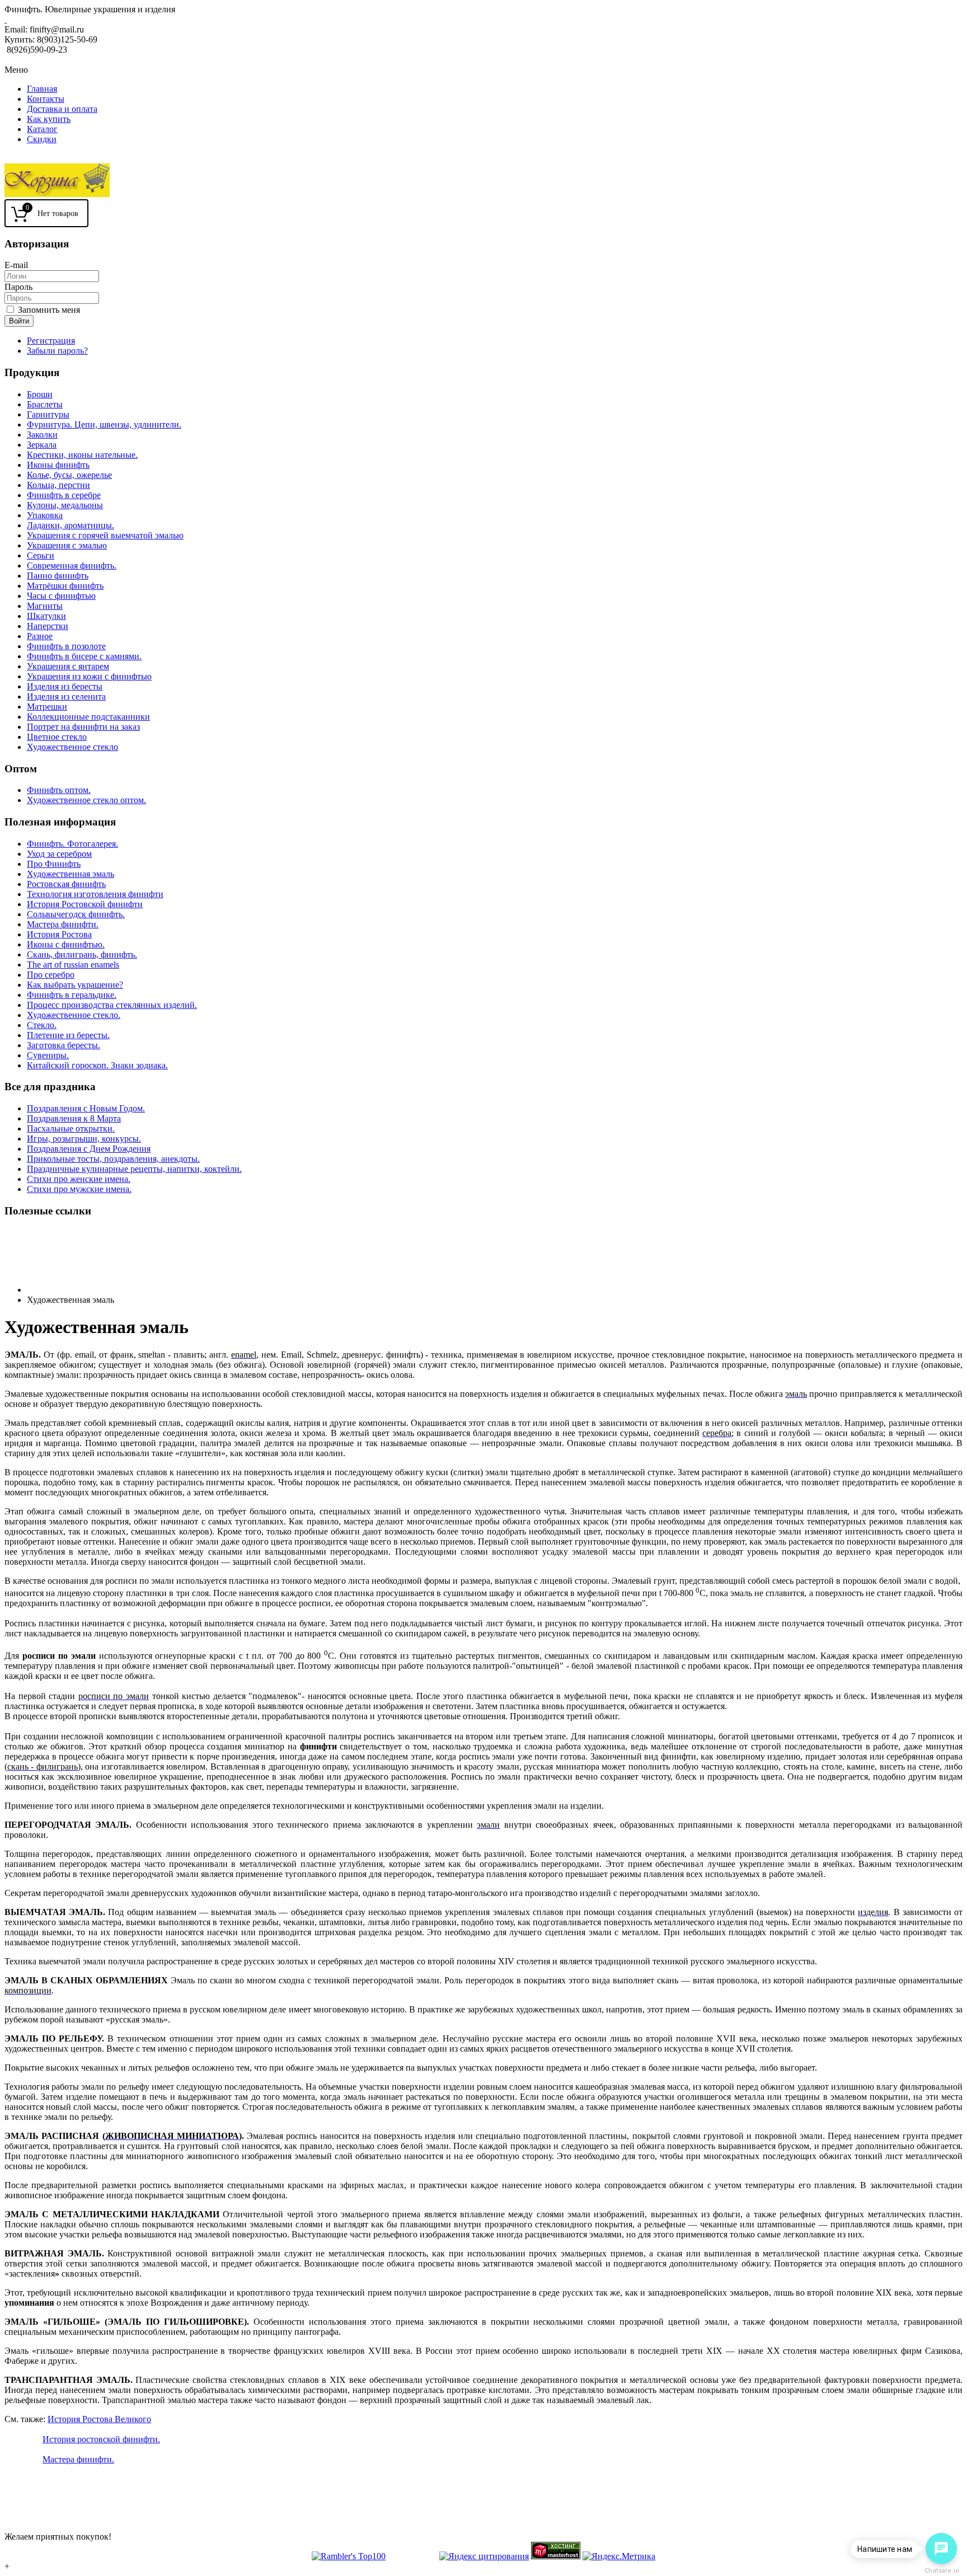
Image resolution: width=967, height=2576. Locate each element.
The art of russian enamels (73, 965)
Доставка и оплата (62, 109)
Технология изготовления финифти (95, 894)
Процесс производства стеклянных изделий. (112, 1005)
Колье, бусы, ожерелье (69, 475)
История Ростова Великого (99, 2419)
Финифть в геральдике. (72, 995)
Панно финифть (58, 576)
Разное (40, 636)
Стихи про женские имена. (79, 1179)
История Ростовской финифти (85, 904)
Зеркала (42, 445)
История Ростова (59, 934)
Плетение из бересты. (68, 1035)
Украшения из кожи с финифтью (89, 676)
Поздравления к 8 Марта (74, 1118)
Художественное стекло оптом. (86, 800)
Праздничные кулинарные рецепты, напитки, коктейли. (134, 1169)
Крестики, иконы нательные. (82, 455)
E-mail (16, 265)
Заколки (42, 435)
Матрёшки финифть (65, 586)
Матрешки (47, 707)
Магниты (45, 606)
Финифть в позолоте (66, 646)
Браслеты (45, 404)
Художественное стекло (72, 747)
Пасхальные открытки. (71, 1129)
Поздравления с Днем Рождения (89, 1149)
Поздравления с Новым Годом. (86, 1108)
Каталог (42, 129)
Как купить (49, 119)
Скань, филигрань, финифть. (82, 954)
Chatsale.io (941, 2571)
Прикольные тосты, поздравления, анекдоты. (113, 1159)
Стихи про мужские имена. (79, 1189)
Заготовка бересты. (64, 1045)
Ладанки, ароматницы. (71, 525)
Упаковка (45, 515)
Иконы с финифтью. (66, 944)
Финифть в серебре (64, 495)
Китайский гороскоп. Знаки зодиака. (97, 1065)
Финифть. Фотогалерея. (72, 844)
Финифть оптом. (59, 790)
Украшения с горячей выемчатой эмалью (105, 535)
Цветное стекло (57, 737)
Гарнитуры (48, 414)
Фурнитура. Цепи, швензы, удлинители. (104, 424)
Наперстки (48, 626)
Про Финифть (54, 864)
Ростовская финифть (66, 884)
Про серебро (51, 975)
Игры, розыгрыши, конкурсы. (84, 1139)
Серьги (41, 555)
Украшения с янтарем (68, 666)
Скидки (42, 139)
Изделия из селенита (66, 696)
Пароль (18, 287)
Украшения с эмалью (67, 545)
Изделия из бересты (65, 686)
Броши (40, 394)
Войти (19, 321)
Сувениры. (48, 1055)
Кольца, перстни (58, 485)
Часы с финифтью (61, 596)
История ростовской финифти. (101, 2439)
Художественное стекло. (74, 1015)
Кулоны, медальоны (65, 505)
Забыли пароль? (57, 351)
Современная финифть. (72, 566)
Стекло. (42, 1025)
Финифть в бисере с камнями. (84, 656)
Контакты (46, 99)
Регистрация (51, 341)
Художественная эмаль (71, 874)
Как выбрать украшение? (75, 985)
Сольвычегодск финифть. (76, 914)
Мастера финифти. (63, 924)
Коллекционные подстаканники (88, 717)
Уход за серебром (59, 854)
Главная (42, 89)
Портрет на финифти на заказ (83, 727)
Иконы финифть (58, 465)
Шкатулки (46, 616)
